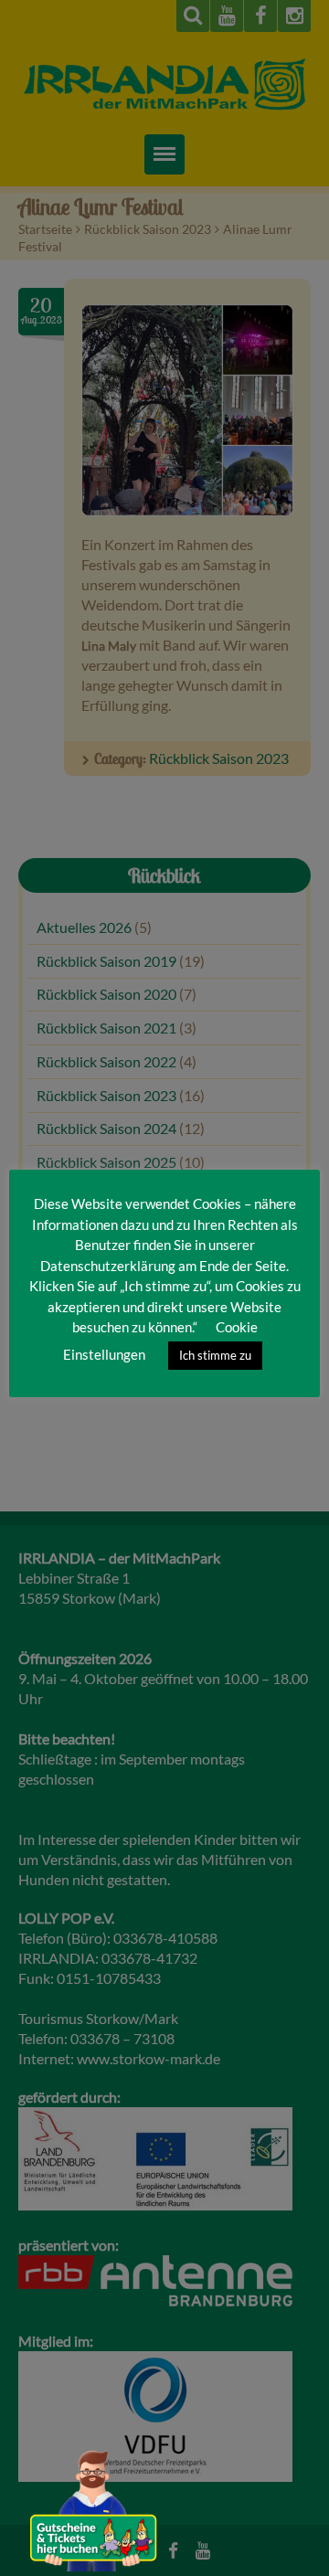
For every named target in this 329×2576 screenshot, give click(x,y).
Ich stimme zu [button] (215, 1355)
